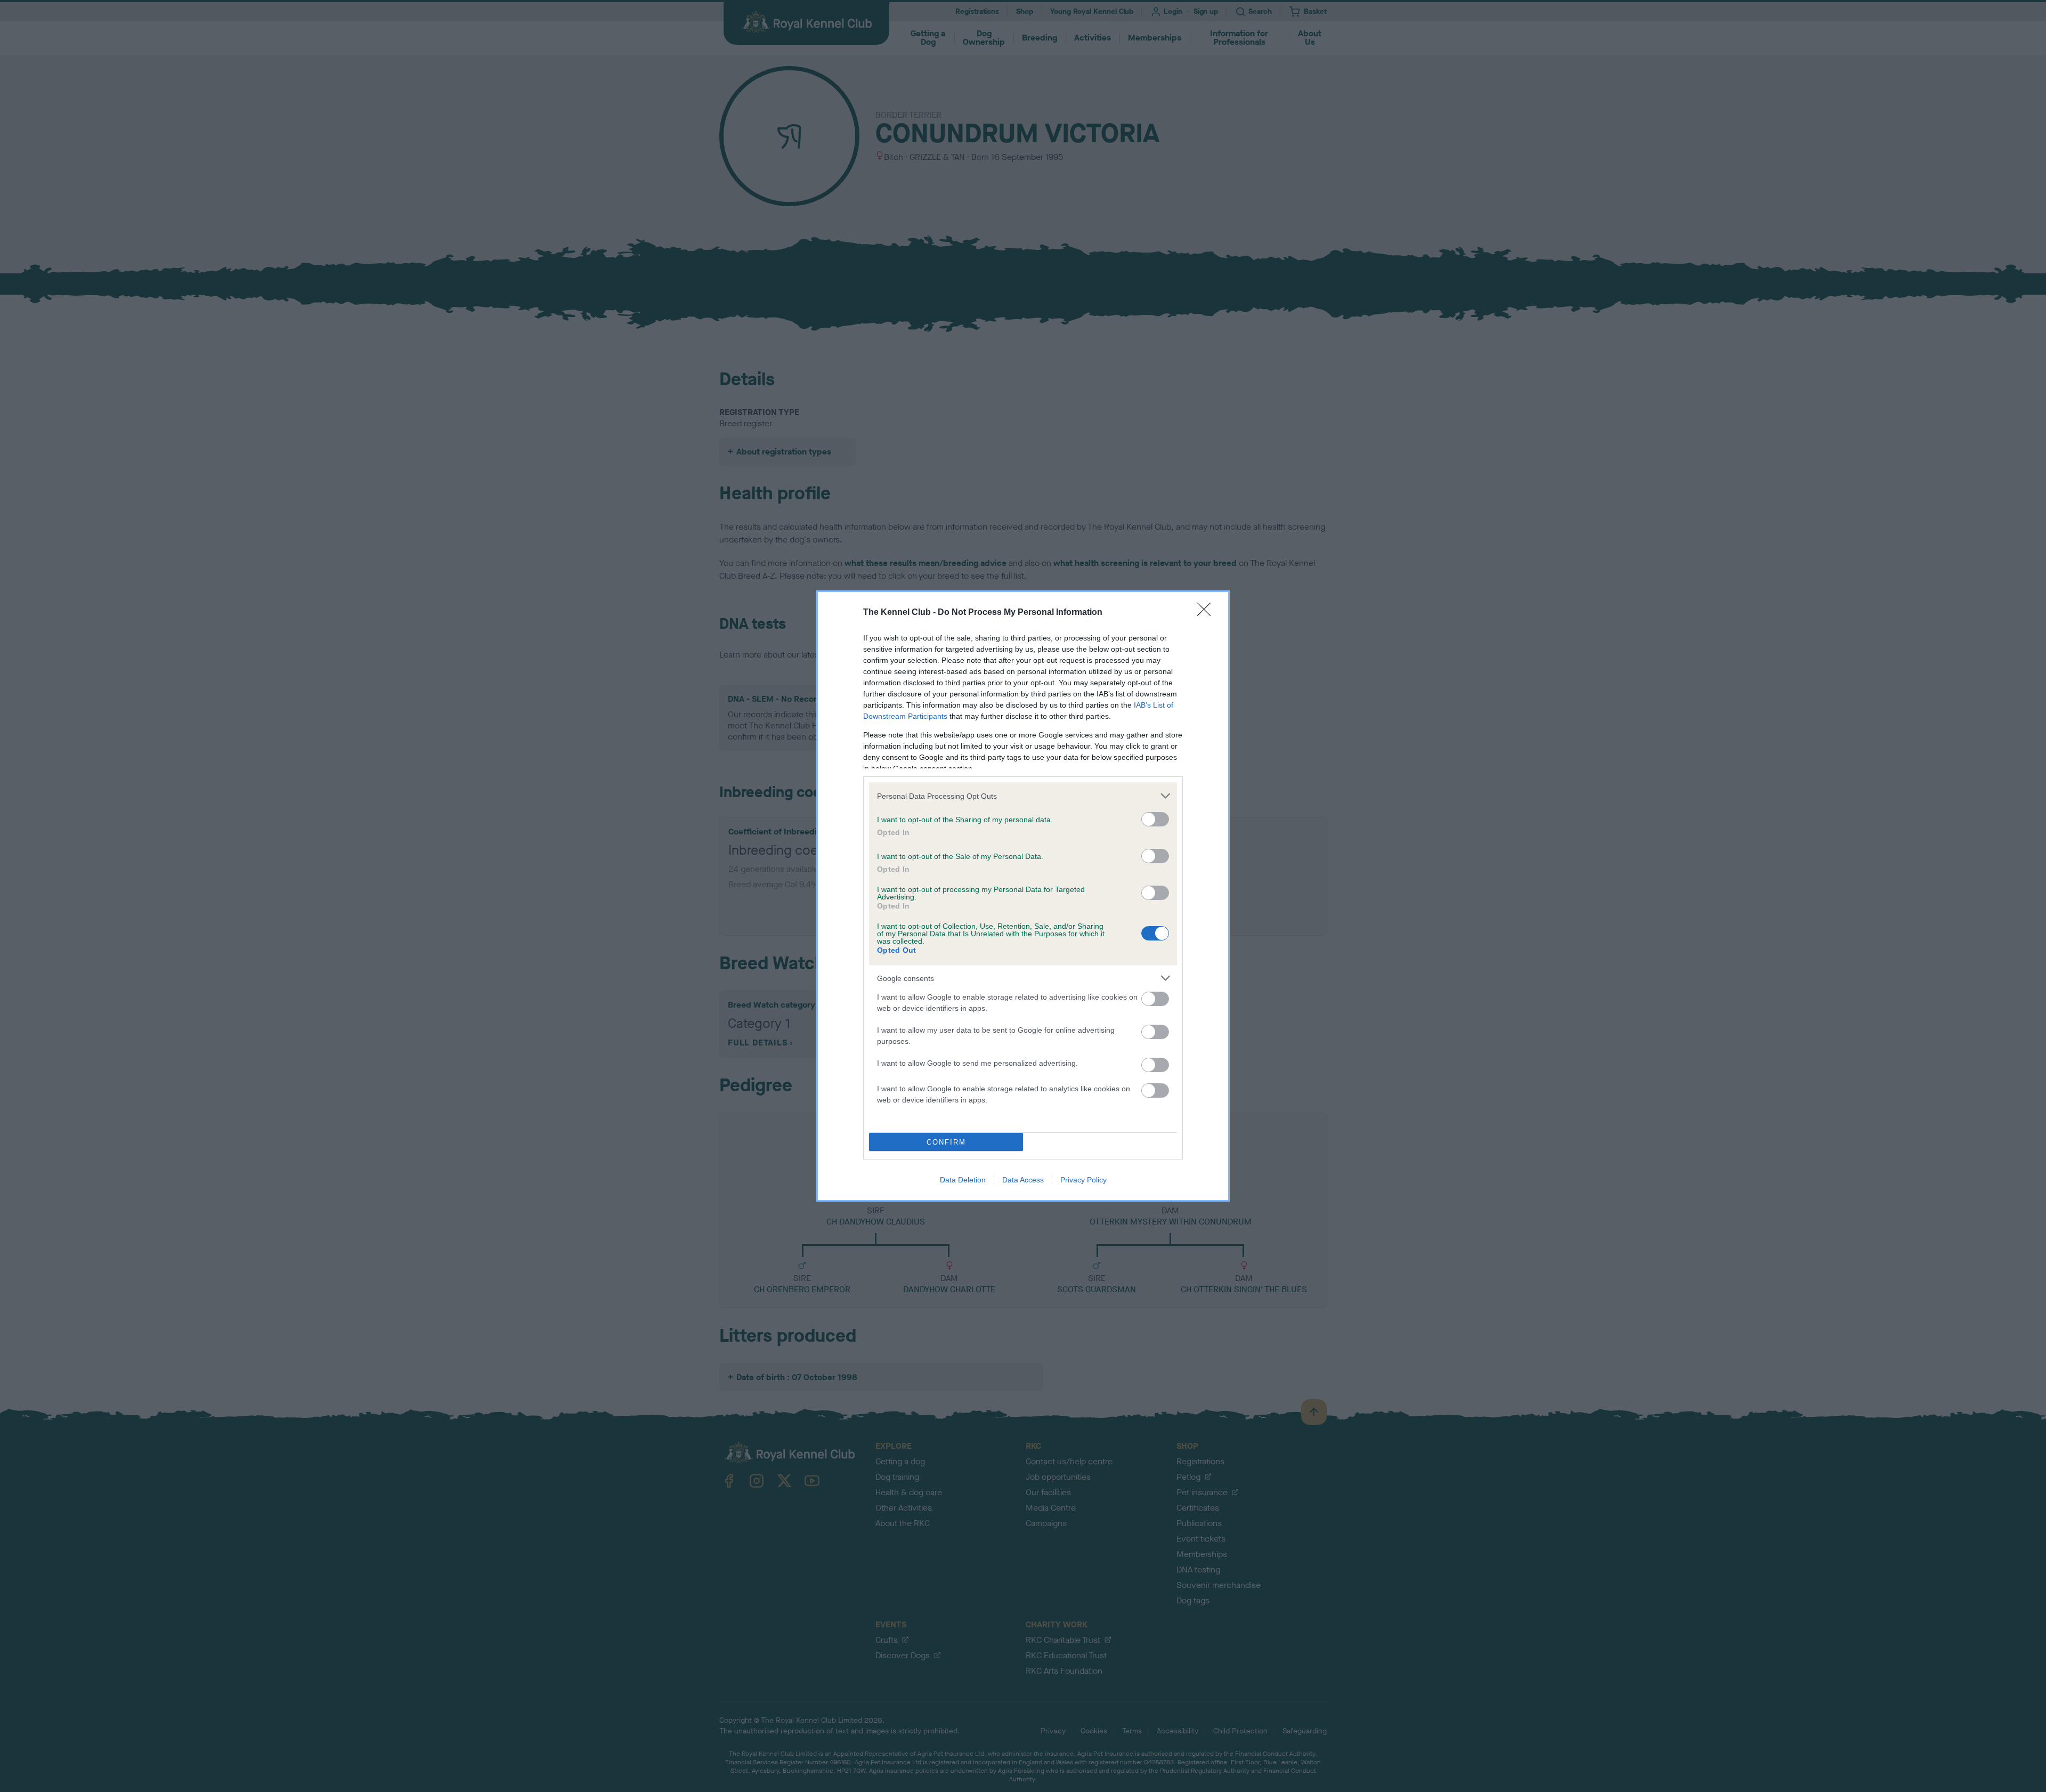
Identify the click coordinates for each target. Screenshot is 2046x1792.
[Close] (1207, 613)
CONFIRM (946, 1142)
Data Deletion (963, 1180)
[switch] (1155, 819)
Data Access (1023, 1180)
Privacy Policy (1083, 1180)
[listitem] (1023, 796)
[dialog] (1023, 896)
